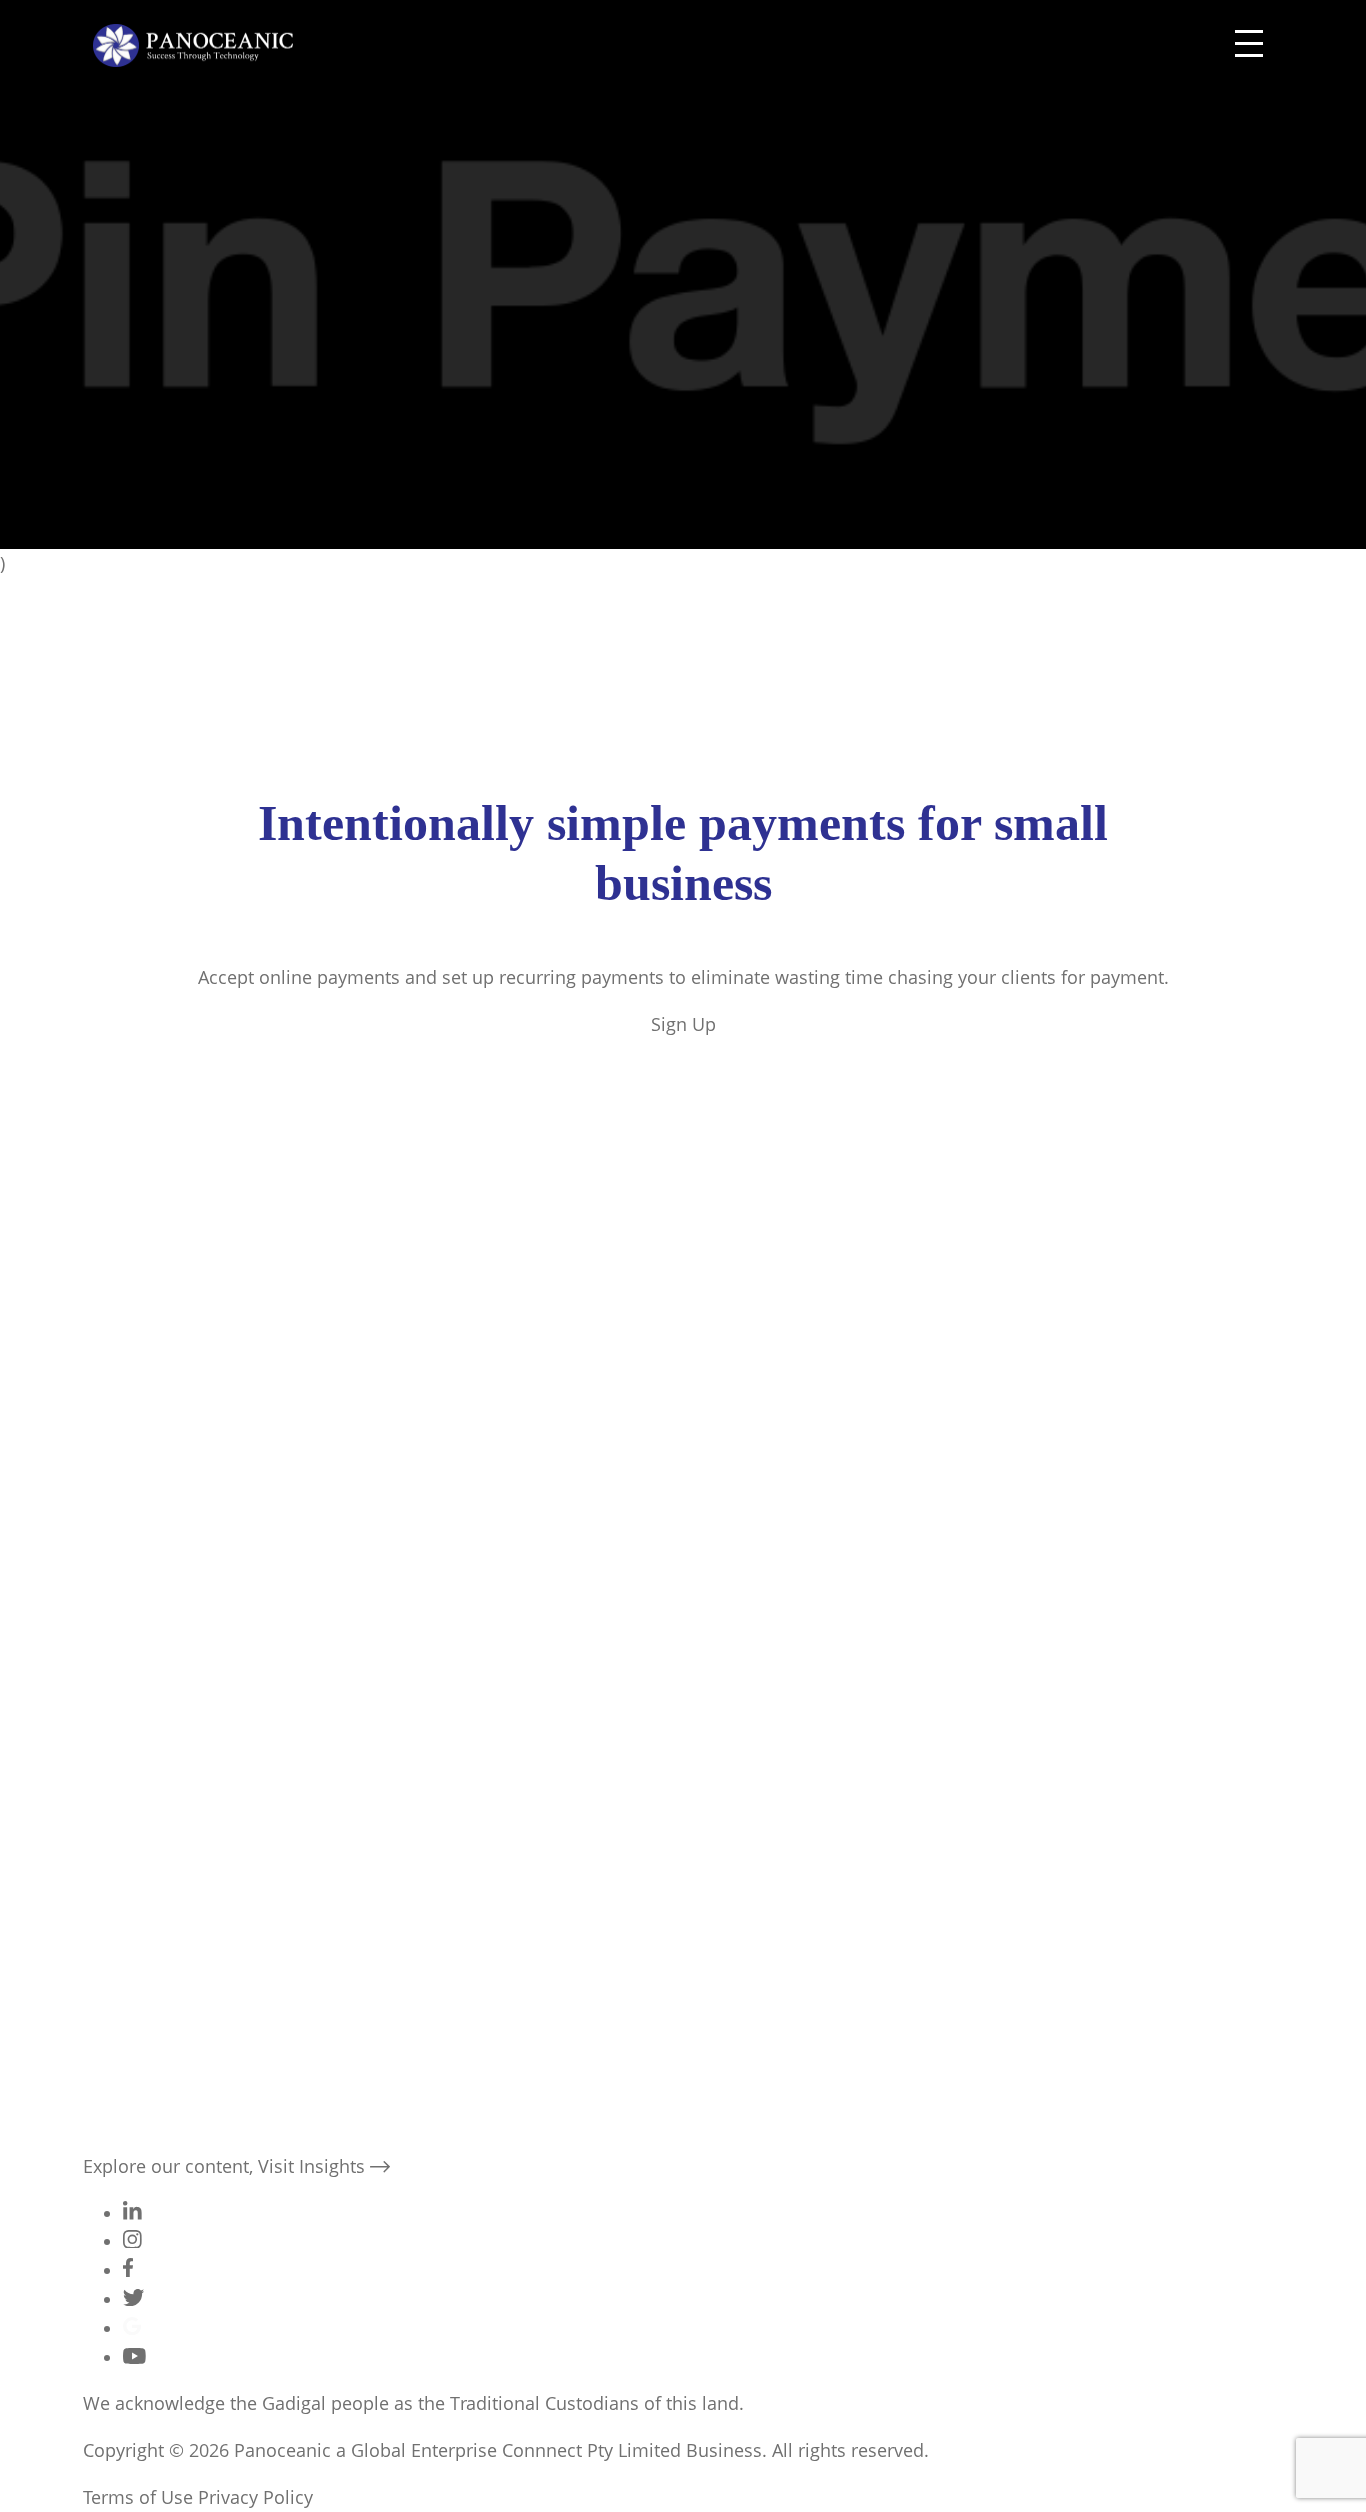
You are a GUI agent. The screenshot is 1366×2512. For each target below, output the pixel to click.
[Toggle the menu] (1249, 45)
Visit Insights (314, 2166)
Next (139, 1837)
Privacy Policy (255, 2497)
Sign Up (683, 1024)
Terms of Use (138, 2497)
